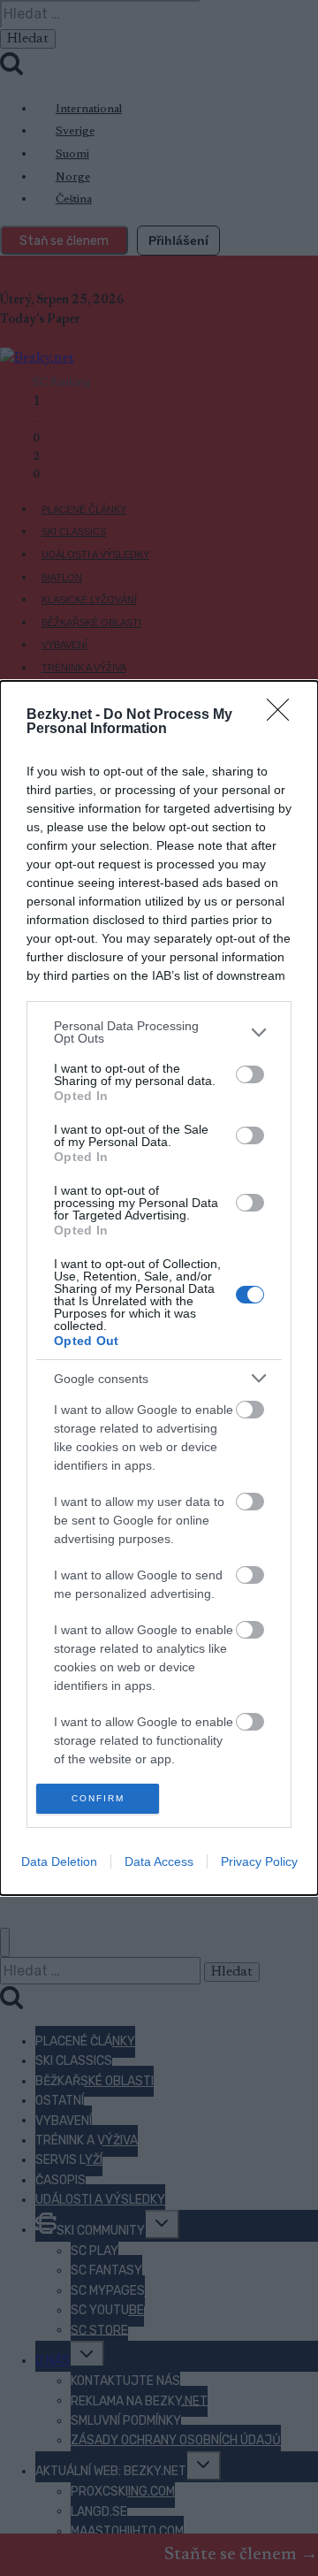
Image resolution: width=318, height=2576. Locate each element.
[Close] (284, 715)
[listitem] (159, 1032)
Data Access (159, 1861)
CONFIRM (98, 1798)
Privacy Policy (259, 1861)
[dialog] (159, 1288)
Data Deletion (59, 1861)
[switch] (250, 1074)
